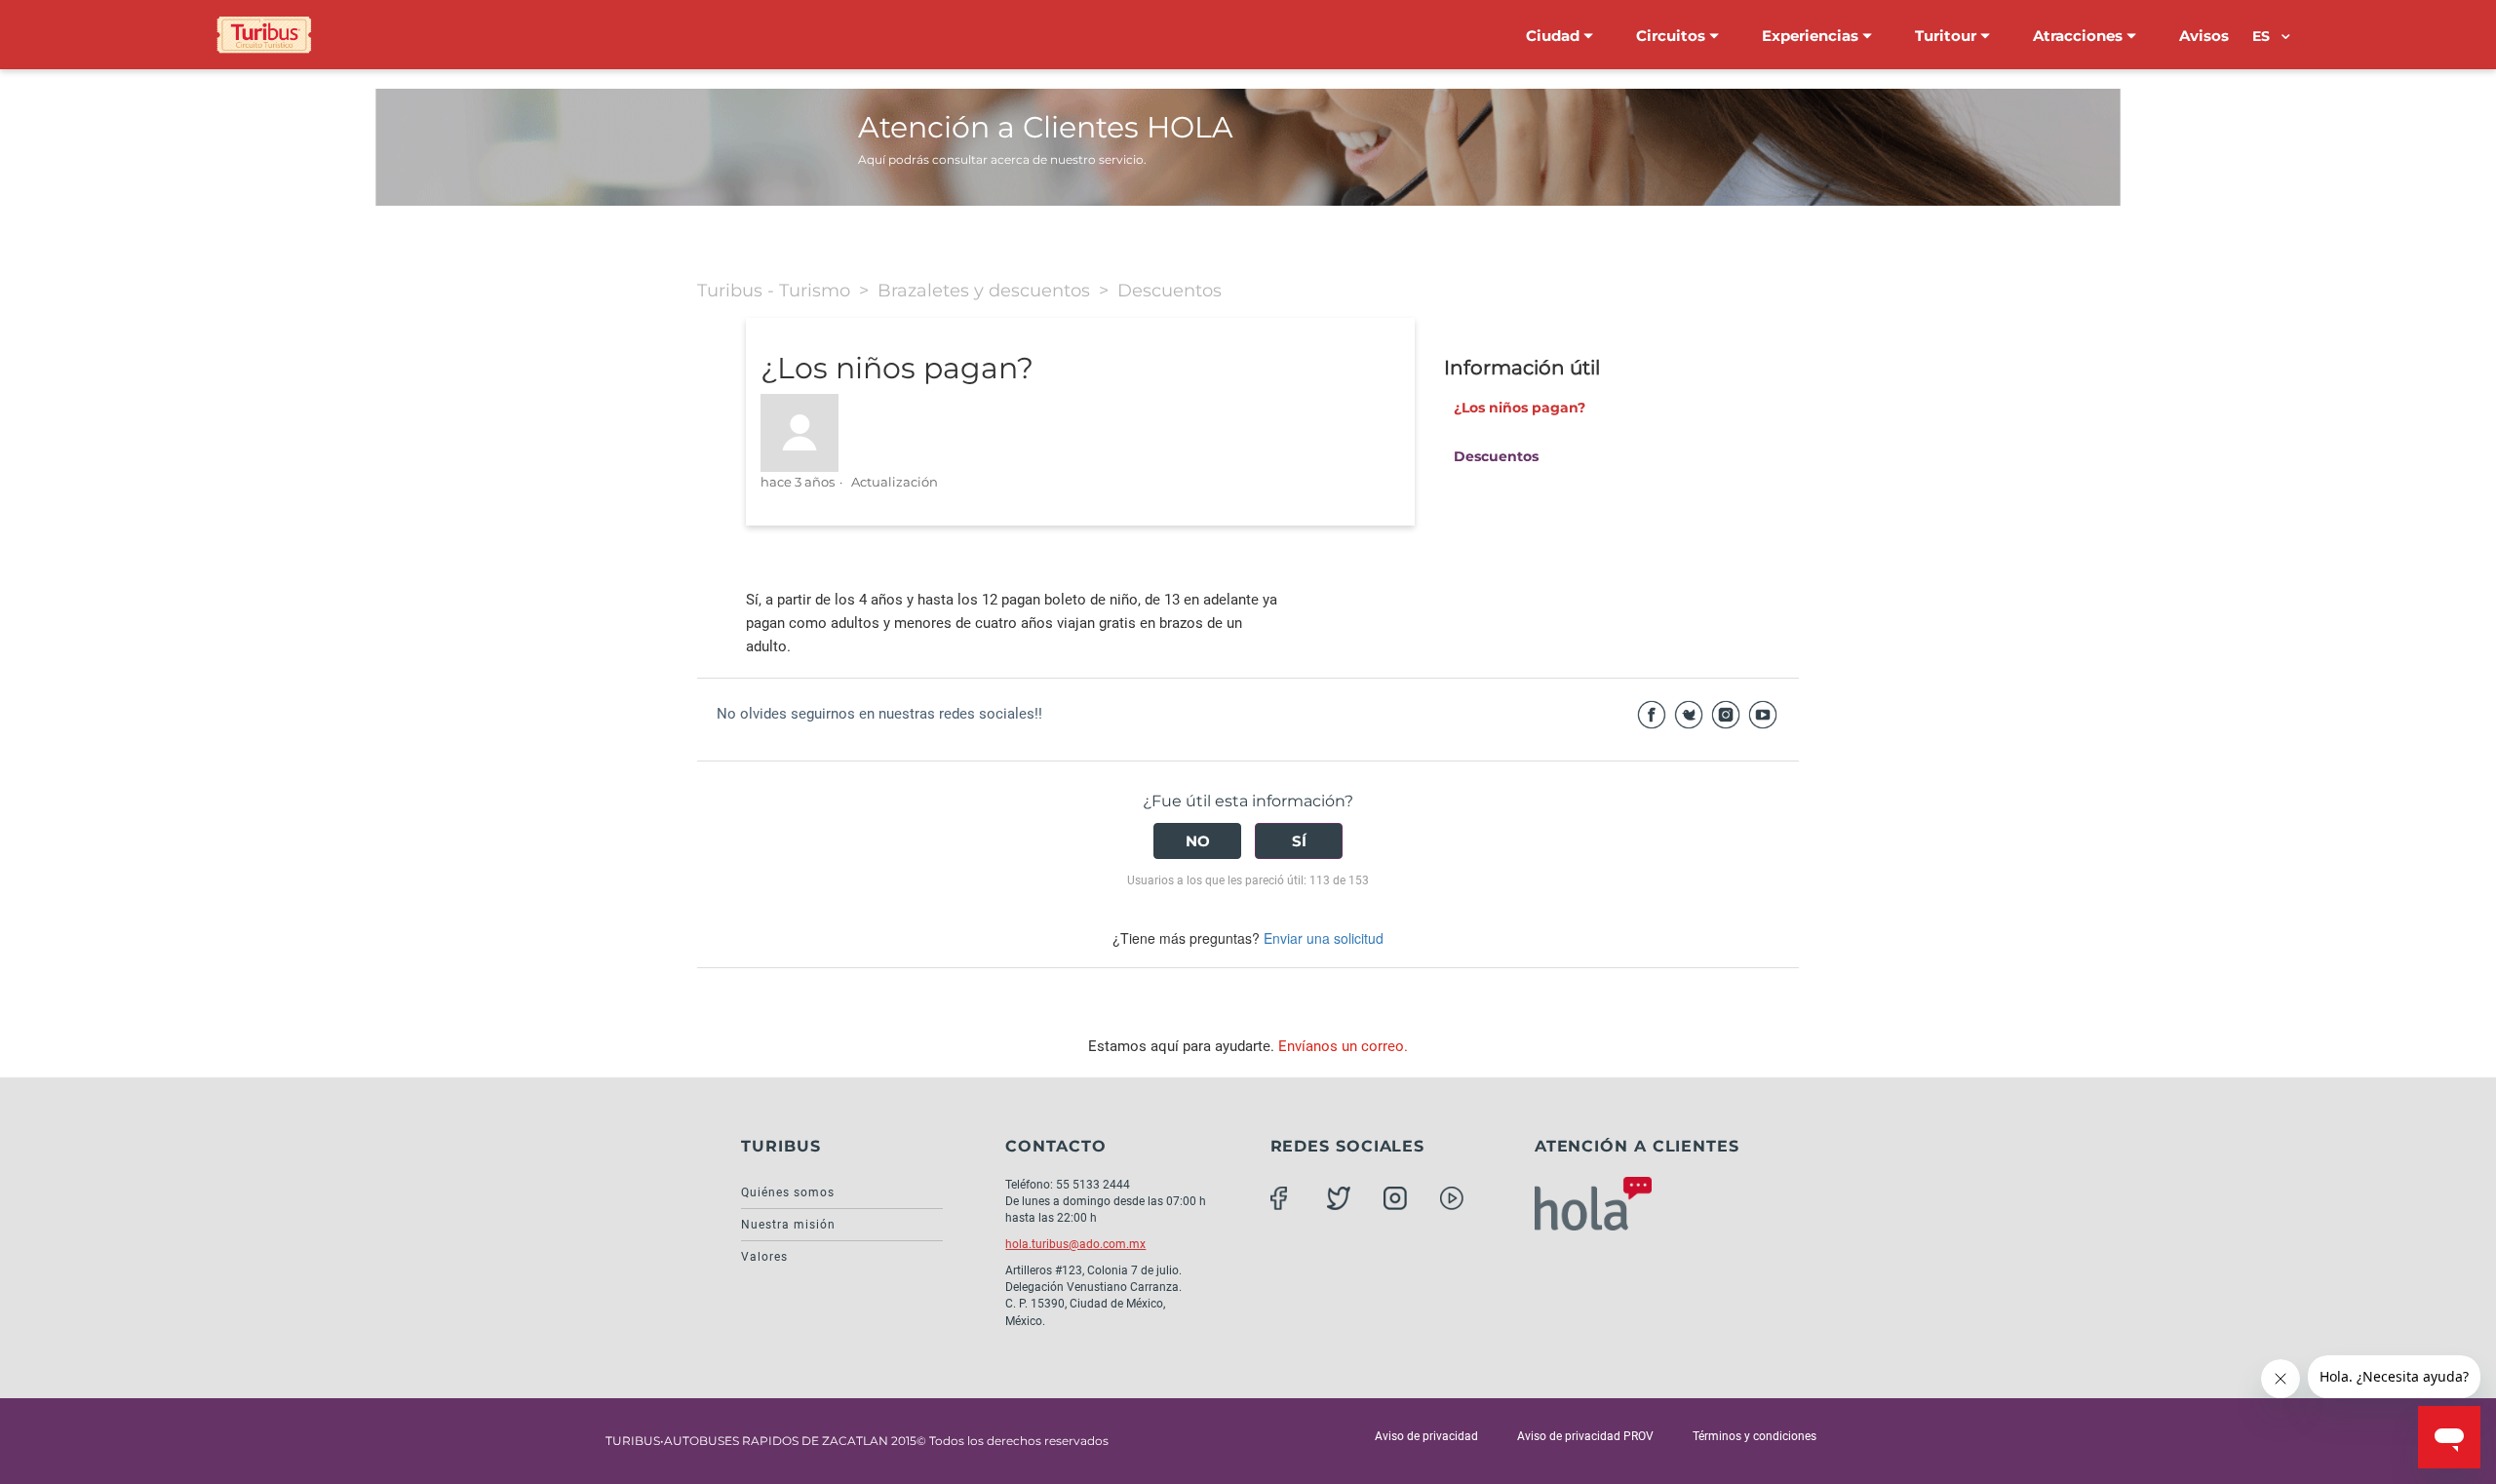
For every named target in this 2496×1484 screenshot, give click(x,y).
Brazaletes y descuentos (984, 291)
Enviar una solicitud (1324, 938)
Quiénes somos (788, 1192)
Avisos (2204, 36)
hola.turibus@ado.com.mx (1075, 1244)
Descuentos (1170, 291)
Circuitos (1673, 36)
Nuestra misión (788, 1225)
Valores (764, 1257)
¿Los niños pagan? (1520, 408)
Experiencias (1812, 36)
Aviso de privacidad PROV (1585, 1436)
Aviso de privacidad (1426, 1436)
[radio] (1197, 841)
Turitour (1948, 36)
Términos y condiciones (1755, 1436)
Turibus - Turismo (774, 291)
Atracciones (2080, 36)
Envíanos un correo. (1343, 1046)
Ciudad (1555, 36)
